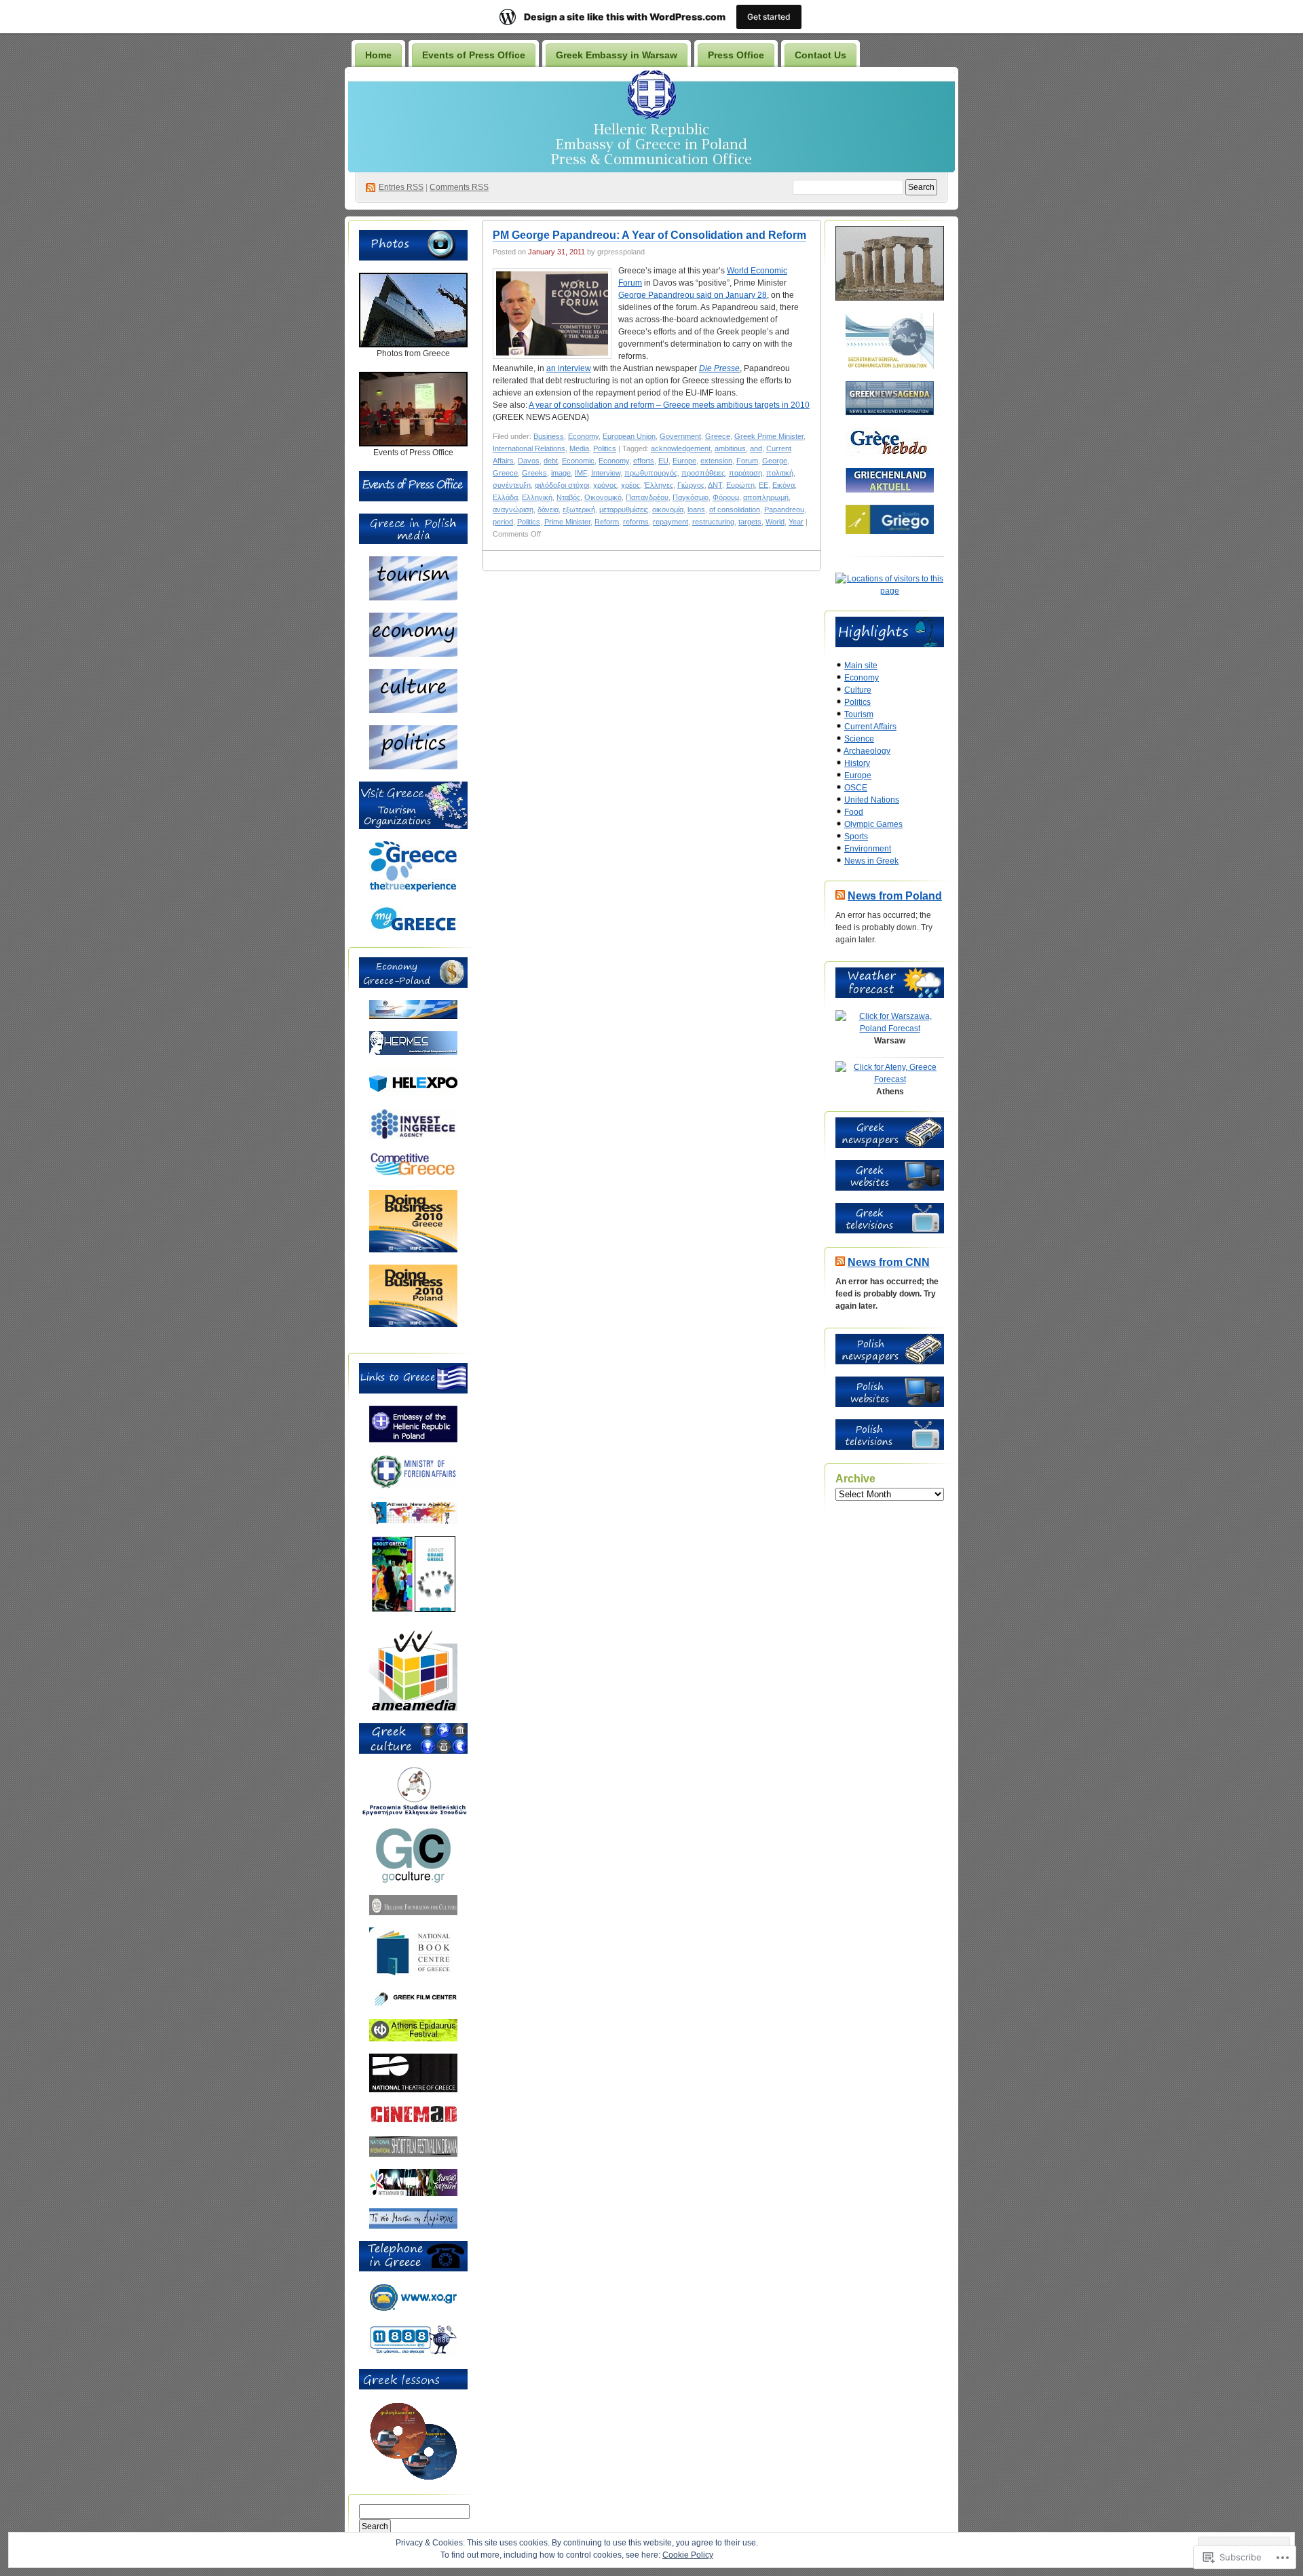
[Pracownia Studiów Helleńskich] (413, 1813)
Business (549, 436)
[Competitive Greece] (413, 1175)
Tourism (859, 714)
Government (680, 436)
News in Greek (871, 861)
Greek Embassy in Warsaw (617, 55)
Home (378, 55)
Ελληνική (537, 497)
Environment (868, 849)
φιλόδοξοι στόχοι (562, 485)
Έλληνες (659, 485)
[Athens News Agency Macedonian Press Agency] (413, 1521)
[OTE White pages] (413, 2354)
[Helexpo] (413, 1094)
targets (750, 522)
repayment (671, 522)
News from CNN (889, 1262)
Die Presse (719, 368)
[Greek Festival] (413, 2039)
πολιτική (780, 473)
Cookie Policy (688, 2555)
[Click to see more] (413, 345)
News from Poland (895, 896)
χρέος (630, 485)
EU (663, 461)
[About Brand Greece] (435, 1609)
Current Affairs (870, 727)
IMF (581, 473)
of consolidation (735, 510)
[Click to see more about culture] (413, 710)
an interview (569, 368)
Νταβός (568, 497)
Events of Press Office (474, 55)
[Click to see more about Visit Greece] (413, 826)
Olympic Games (873, 824)
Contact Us (820, 55)
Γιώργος (691, 485)
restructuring (713, 522)
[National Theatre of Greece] (413, 2090)
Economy (583, 436)
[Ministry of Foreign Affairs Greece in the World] (413, 1487)
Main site (861, 666)
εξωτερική (579, 510)
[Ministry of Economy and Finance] (413, 1016)
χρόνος (605, 485)
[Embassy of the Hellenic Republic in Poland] (413, 1440)
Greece (718, 436)
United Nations (872, 800)
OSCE (856, 788)
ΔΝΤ (715, 485)
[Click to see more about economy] (413, 654)
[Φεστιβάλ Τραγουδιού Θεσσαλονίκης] (413, 2193)
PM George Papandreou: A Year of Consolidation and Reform (649, 235)
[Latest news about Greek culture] (413, 1880)
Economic (578, 461)
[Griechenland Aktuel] (890, 490)
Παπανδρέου (647, 497)
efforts (644, 461)
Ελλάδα (505, 497)
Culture (858, 690)
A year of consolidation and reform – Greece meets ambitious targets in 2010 (669, 405)
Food (854, 812)
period (503, 522)
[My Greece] (413, 931)
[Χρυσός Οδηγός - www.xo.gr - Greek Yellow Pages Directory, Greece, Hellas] (413, 2309)
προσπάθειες (703, 473)
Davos (529, 461)
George (775, 461)
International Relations (529, 448)
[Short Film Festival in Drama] (413, 2154)
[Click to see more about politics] (413, 767)
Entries (401, 187)
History (857, 763)
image (561, 473)
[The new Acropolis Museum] (413, 2226)
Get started (769, 17)
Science (859, 739)
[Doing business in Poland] (413, 1324)
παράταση (745, 473)
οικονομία (668, 510)
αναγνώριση (513, 510)
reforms (636, 522)
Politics (605, 448)
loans (696, 510)
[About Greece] (392, 1609)
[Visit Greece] (413, 889)
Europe (684, 461)
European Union (629, 436)
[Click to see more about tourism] (413, 598)
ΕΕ (763, 485)
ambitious (730, 448)
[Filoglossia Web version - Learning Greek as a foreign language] (413, 2478)
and (756, 448)
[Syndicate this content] (840, 896)
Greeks (534, 473)
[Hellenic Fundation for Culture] (413, 1912)
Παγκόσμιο (691, 497)
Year (796, 522)
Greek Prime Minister (769, 436)
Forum (747, 461)
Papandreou (784, 510)
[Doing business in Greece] (413, 1250)
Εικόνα (783, 485)
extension (716, 461)
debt (551, 461)
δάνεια (548, 510)
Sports (856, 837)
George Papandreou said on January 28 (693, 295)
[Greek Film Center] (413, 2004)
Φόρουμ (726, 497)
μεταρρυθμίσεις (624, 510)
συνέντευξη (512, 485)
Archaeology (867, 751)
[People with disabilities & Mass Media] (413, 1708)
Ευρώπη (740, 485)
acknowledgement (681, 448)
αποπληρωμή (766, 497)
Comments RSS (459, 187)
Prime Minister (567, 522)
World (775, 522)
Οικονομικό (603, 497)
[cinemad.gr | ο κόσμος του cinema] (413, 2121)
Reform (607, 522)
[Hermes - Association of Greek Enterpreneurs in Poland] (413, 1052)
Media (579, 448)
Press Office (736, 55)
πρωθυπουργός (651, 473)
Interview (606, 473)
